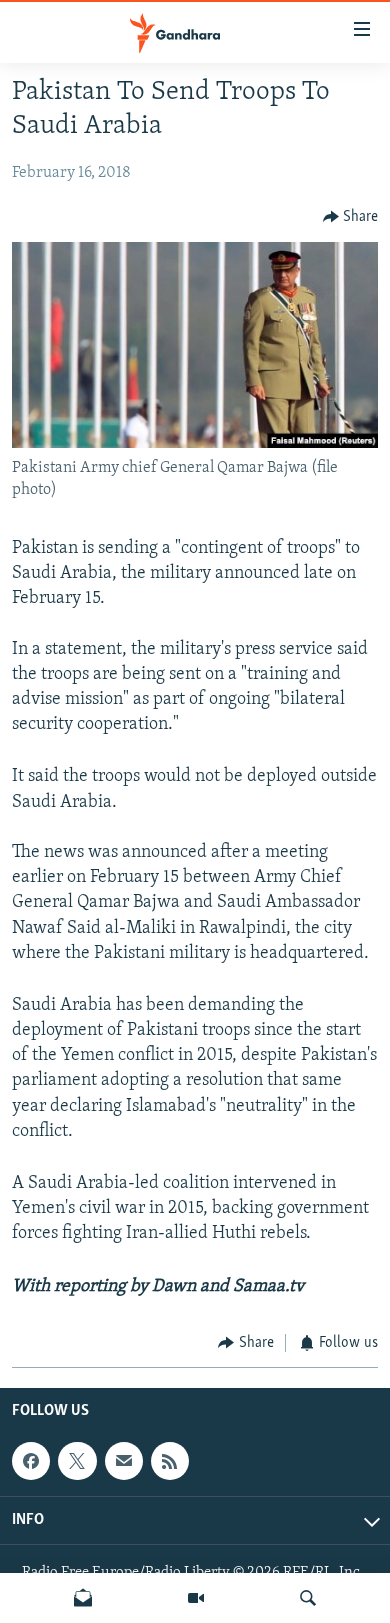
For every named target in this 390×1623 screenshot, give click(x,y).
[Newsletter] (83, 1598)
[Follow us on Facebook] (31, 1461)
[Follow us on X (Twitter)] (77, 1461)
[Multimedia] (196, 1598)
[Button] (351, 217)
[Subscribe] (124, 1461)
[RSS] (170, 1461)
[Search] (308, 1598)
